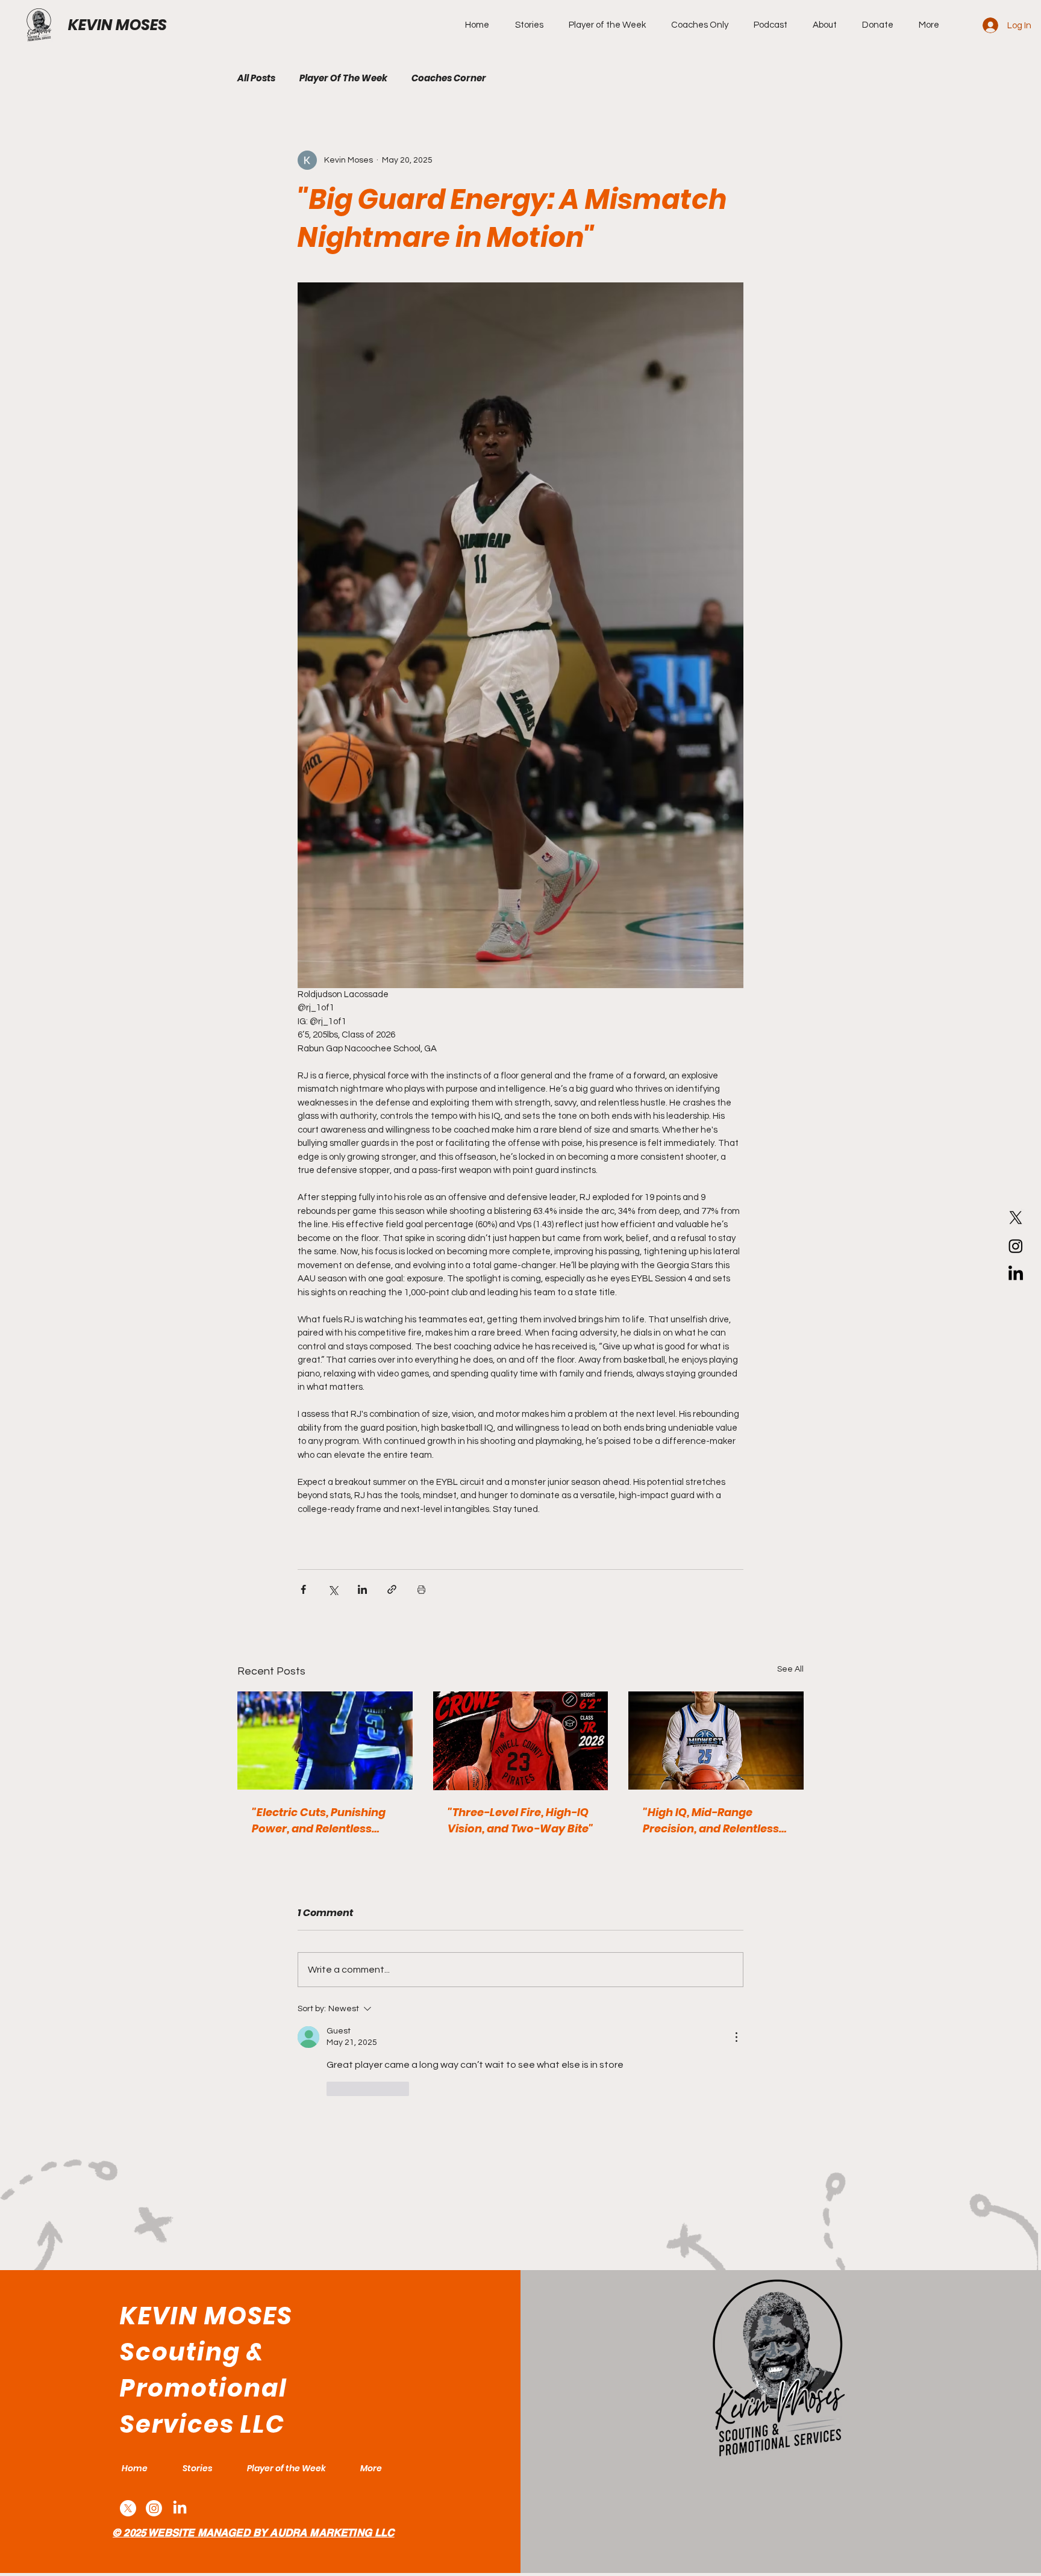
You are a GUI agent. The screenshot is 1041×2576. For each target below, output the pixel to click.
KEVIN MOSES (117, 25)
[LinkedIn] (1016, 1274)
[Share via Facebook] (303, 1589)
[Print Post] (421, 1589)
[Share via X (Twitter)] (333, 1589)
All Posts (256, 78)
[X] (1016, 1218)
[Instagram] (1016, 1246)
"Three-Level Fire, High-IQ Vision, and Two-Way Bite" (520, 1820)
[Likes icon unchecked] (334, 2089)
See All (790, 1669)
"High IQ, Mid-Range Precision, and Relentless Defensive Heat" (711, 1821)
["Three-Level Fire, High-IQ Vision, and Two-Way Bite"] (521, 1741)
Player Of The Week (343, 78)
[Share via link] (392, 1589)
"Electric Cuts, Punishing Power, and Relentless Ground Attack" (319, 1821)
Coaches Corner (449, 78)
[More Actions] (736, 2037)
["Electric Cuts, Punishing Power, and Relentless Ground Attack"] (325, 1741)
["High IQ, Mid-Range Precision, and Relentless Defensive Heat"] (716, 1741)
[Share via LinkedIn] (362, 1589)
